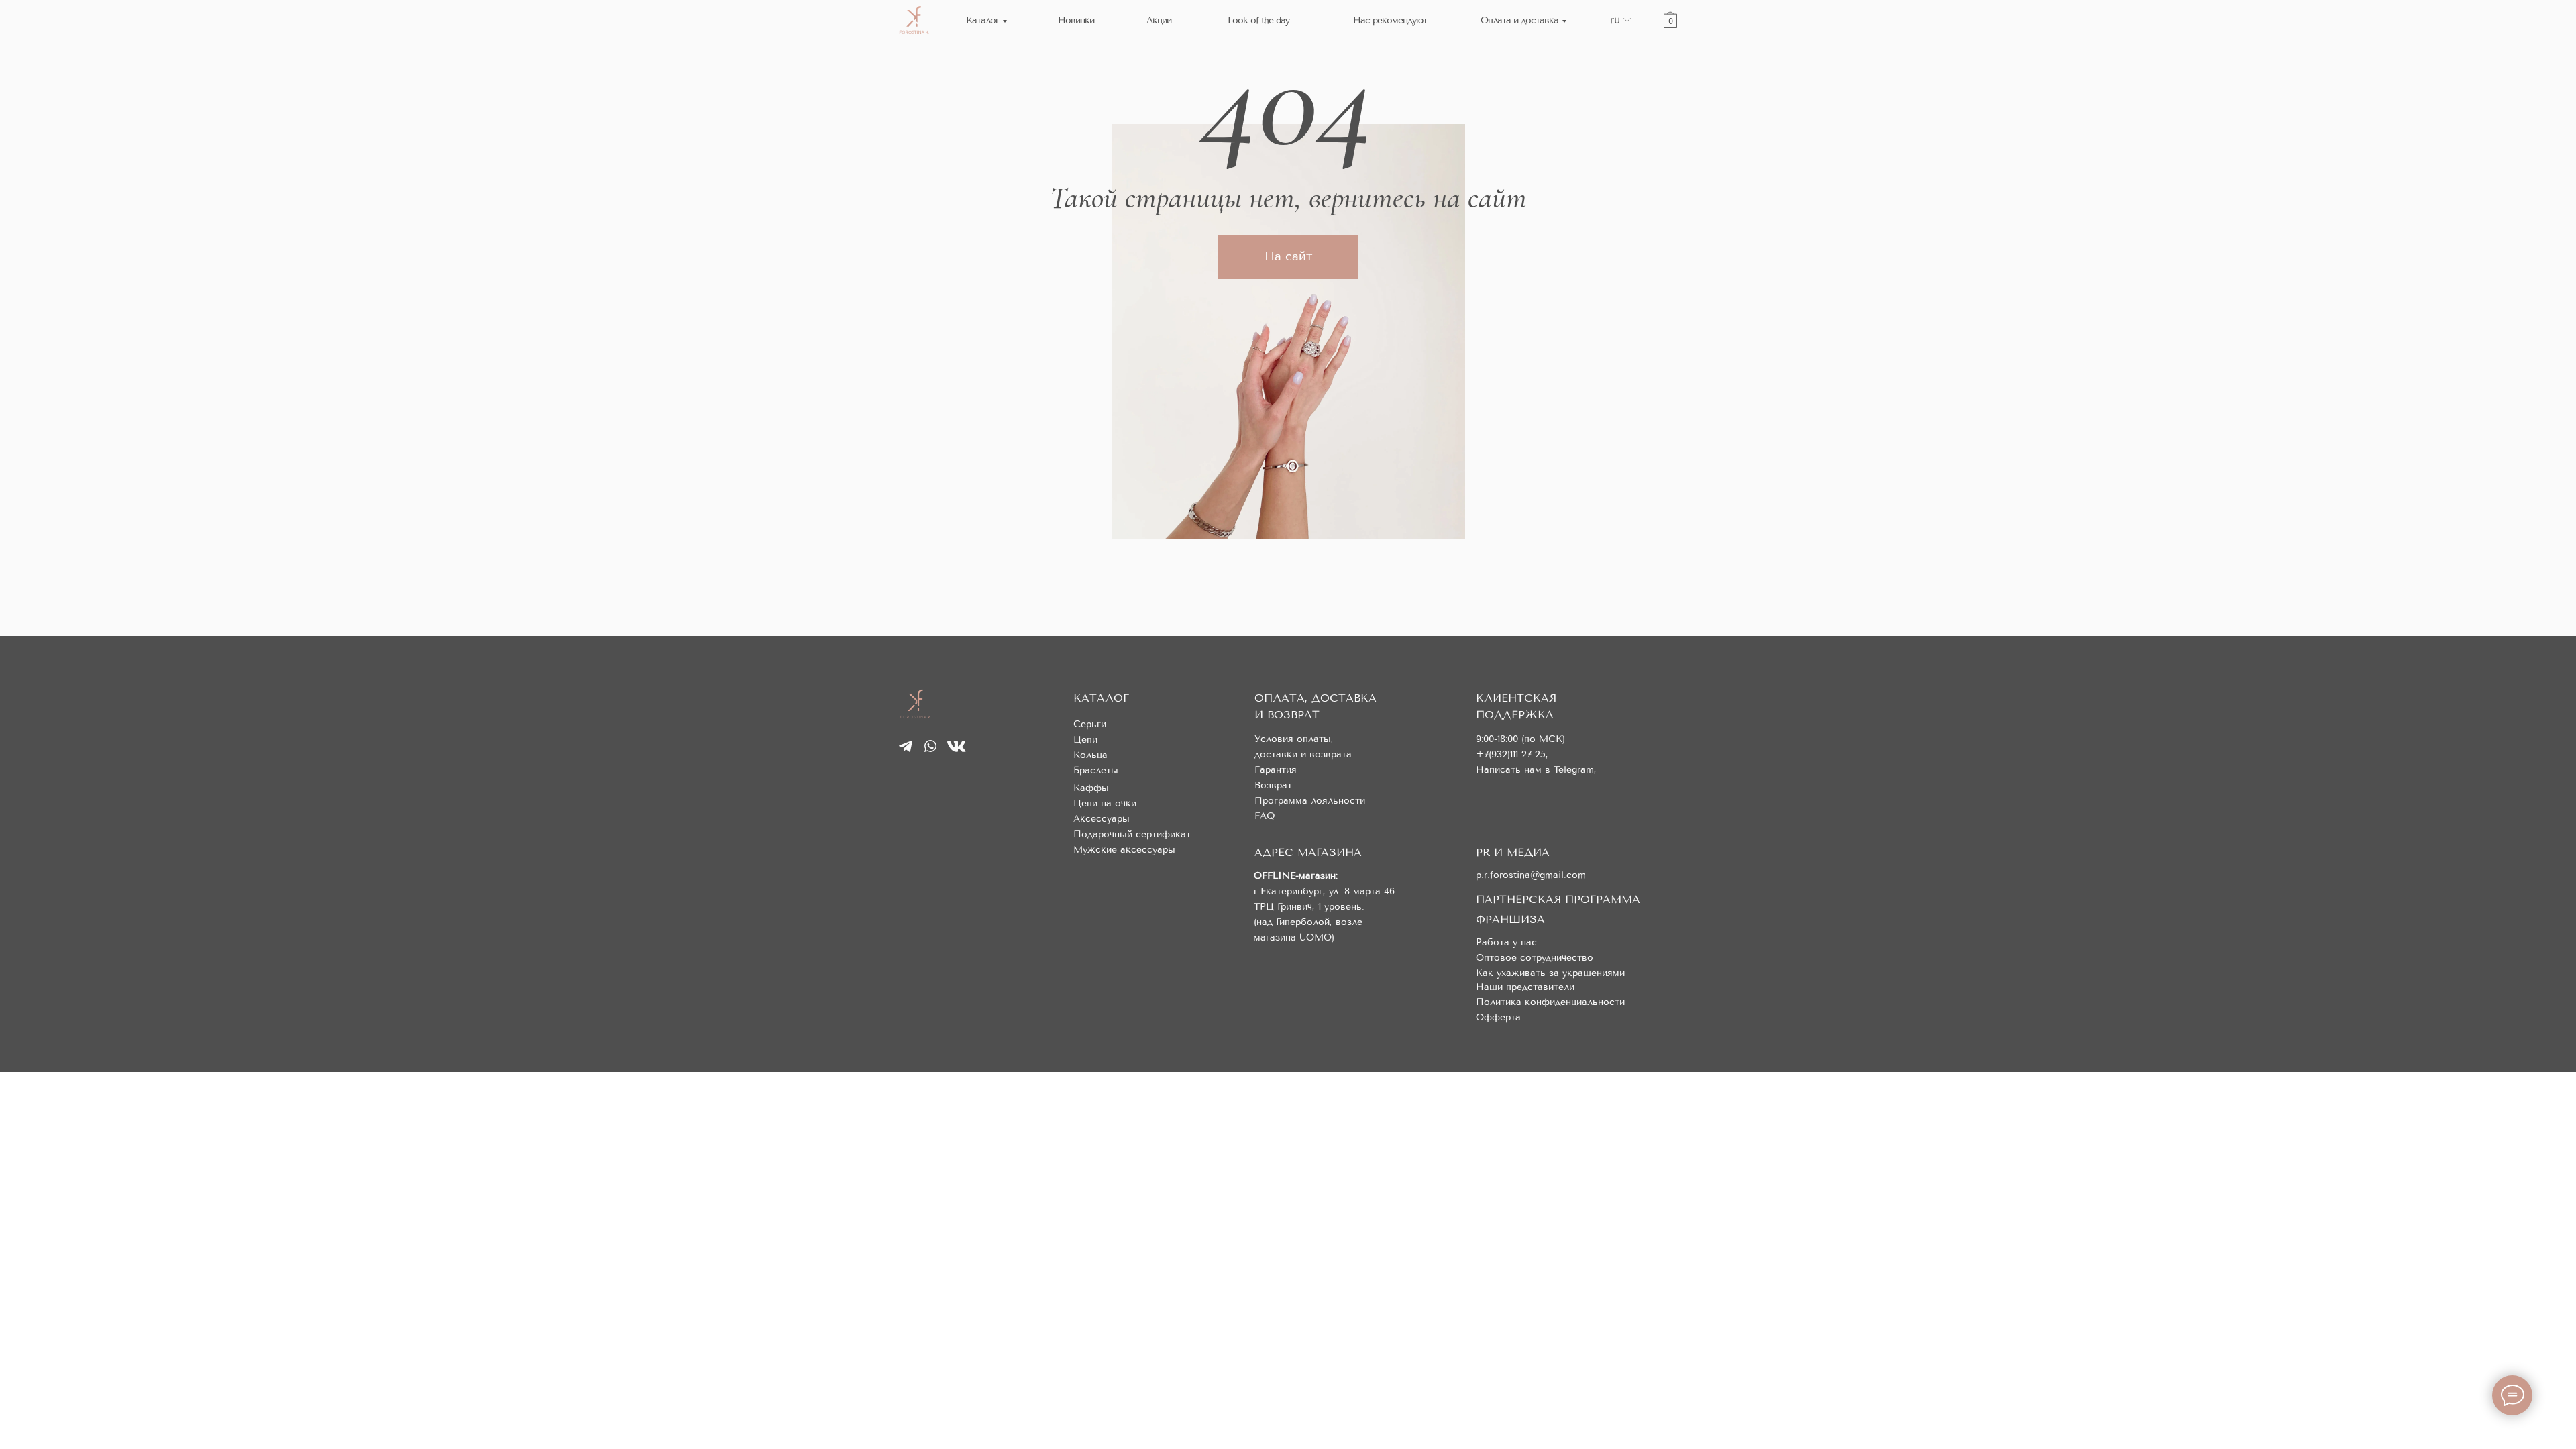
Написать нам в (1515, 770)
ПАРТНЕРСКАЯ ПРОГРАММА (1558, 899)
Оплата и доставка (1519, 20)
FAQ (1265, 816)
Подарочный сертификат (1132, 834)
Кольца (1090, 755)
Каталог (982, 20)
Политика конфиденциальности (1550, 1002)
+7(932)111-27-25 (1511, 754)
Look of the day (1258, 20)
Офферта (1498, 1017)
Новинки (1076, 20)
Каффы (1091, 788)
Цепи (1085, 740)
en (1616, 30)
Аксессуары (1102, 819)
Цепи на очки (1105, 803)
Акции (1159, 20)
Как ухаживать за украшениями (1550, 973)
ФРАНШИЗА (1510, 919)
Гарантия (1276, 770)
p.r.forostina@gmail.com (1531, 875)
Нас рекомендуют (1390, 20)
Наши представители (1525, 987)
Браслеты (1096, 770)
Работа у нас (1506, 942)
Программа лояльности (1310, 801)
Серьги (1090, 724)
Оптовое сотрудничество (1535, 958)
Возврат (1273, 785)
